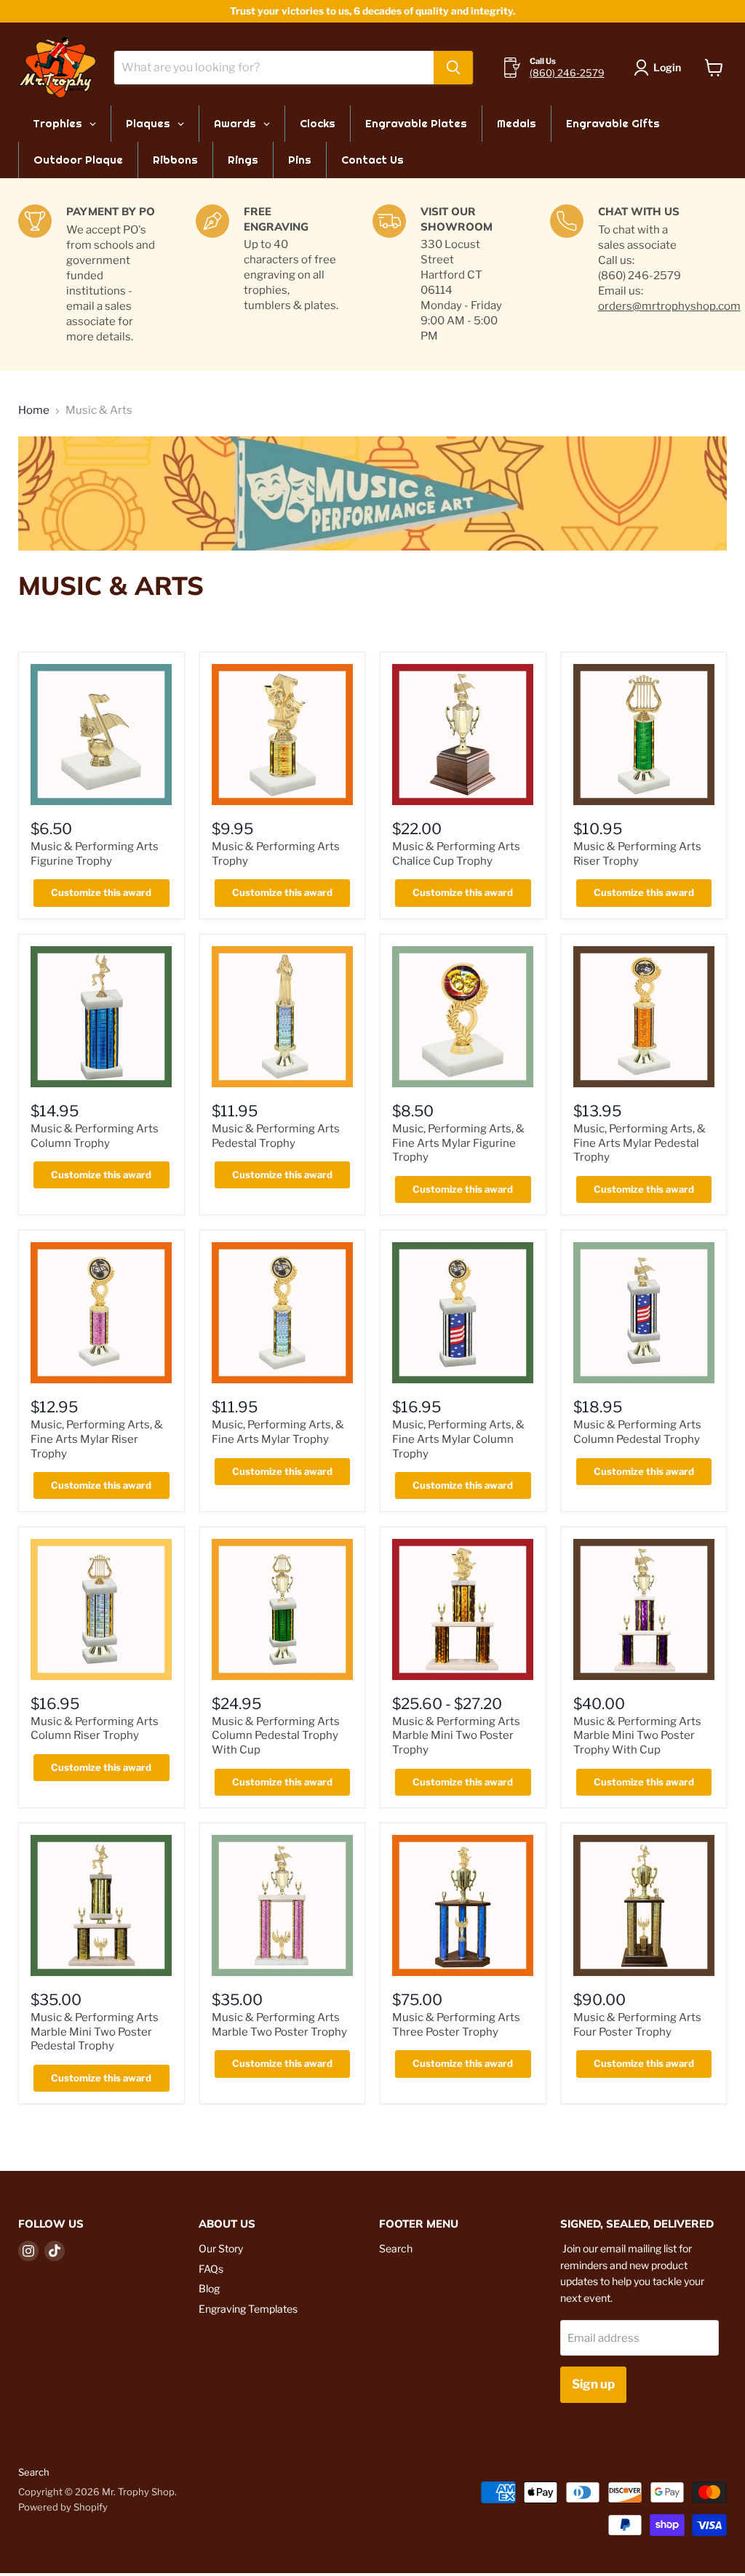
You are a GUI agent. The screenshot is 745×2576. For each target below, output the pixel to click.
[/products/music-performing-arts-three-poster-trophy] (463, 1905)
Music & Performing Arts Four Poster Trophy (637, 2025)
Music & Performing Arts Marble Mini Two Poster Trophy (456, 1736)
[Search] (453, 68)
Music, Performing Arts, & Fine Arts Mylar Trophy (278, 1432)
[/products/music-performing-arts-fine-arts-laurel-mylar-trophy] (282, 1313)
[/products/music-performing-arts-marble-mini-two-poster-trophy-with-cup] (644, 1609)
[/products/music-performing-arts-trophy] (282, 735)
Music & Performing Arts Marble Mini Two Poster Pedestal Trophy (95, 2032)
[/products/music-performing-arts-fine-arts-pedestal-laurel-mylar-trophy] (644, 1017)
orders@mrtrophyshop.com (669, 306)
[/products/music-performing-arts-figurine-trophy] (101, 735)
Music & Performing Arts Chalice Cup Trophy (456, 854)
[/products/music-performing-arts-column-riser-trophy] (101, 1609)
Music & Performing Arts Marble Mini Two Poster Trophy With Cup (637, 1736)
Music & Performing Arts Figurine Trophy (95, 854)
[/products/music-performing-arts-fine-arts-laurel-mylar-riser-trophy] (101, 1313)
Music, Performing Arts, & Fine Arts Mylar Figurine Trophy (458, 1143)
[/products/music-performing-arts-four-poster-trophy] (644, 1905)
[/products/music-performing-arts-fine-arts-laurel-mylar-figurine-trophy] (463, 1017)
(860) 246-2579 (567, 73)
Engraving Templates (248, 2309)
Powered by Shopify (63, 2507)
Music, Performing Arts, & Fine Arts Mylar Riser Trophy (97, 1439)
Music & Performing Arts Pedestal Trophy (276, 1136)
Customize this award (101, 892)
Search (396, 2248)
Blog (209, 2288)
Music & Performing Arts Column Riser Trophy (95, 1729)
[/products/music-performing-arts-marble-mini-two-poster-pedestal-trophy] (101, 1905)
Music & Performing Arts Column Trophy (95, 1136)
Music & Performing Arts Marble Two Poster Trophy (279, 2025)
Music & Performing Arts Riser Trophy (637, 854)
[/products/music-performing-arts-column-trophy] (101, 1017)
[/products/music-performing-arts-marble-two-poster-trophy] (282, 1905)
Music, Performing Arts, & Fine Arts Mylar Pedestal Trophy (640, 1143)
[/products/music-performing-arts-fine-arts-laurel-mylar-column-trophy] (463, 1313)
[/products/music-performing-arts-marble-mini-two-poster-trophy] (463, 1609)
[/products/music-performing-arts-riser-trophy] (644, 735)
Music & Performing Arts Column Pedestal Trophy (637, 1432)
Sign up (593, 2384)
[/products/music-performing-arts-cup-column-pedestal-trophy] (282, 1609)
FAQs (211, 2269)
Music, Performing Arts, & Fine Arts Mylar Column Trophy (458, 1439)
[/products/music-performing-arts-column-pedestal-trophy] (644, 1313)
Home (34, 411)
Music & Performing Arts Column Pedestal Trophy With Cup (276, 1736)
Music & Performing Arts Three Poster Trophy (456, 2025)
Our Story (221, 2248)
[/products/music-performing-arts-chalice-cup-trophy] (463, 735)
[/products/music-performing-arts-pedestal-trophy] (282, 1017)
